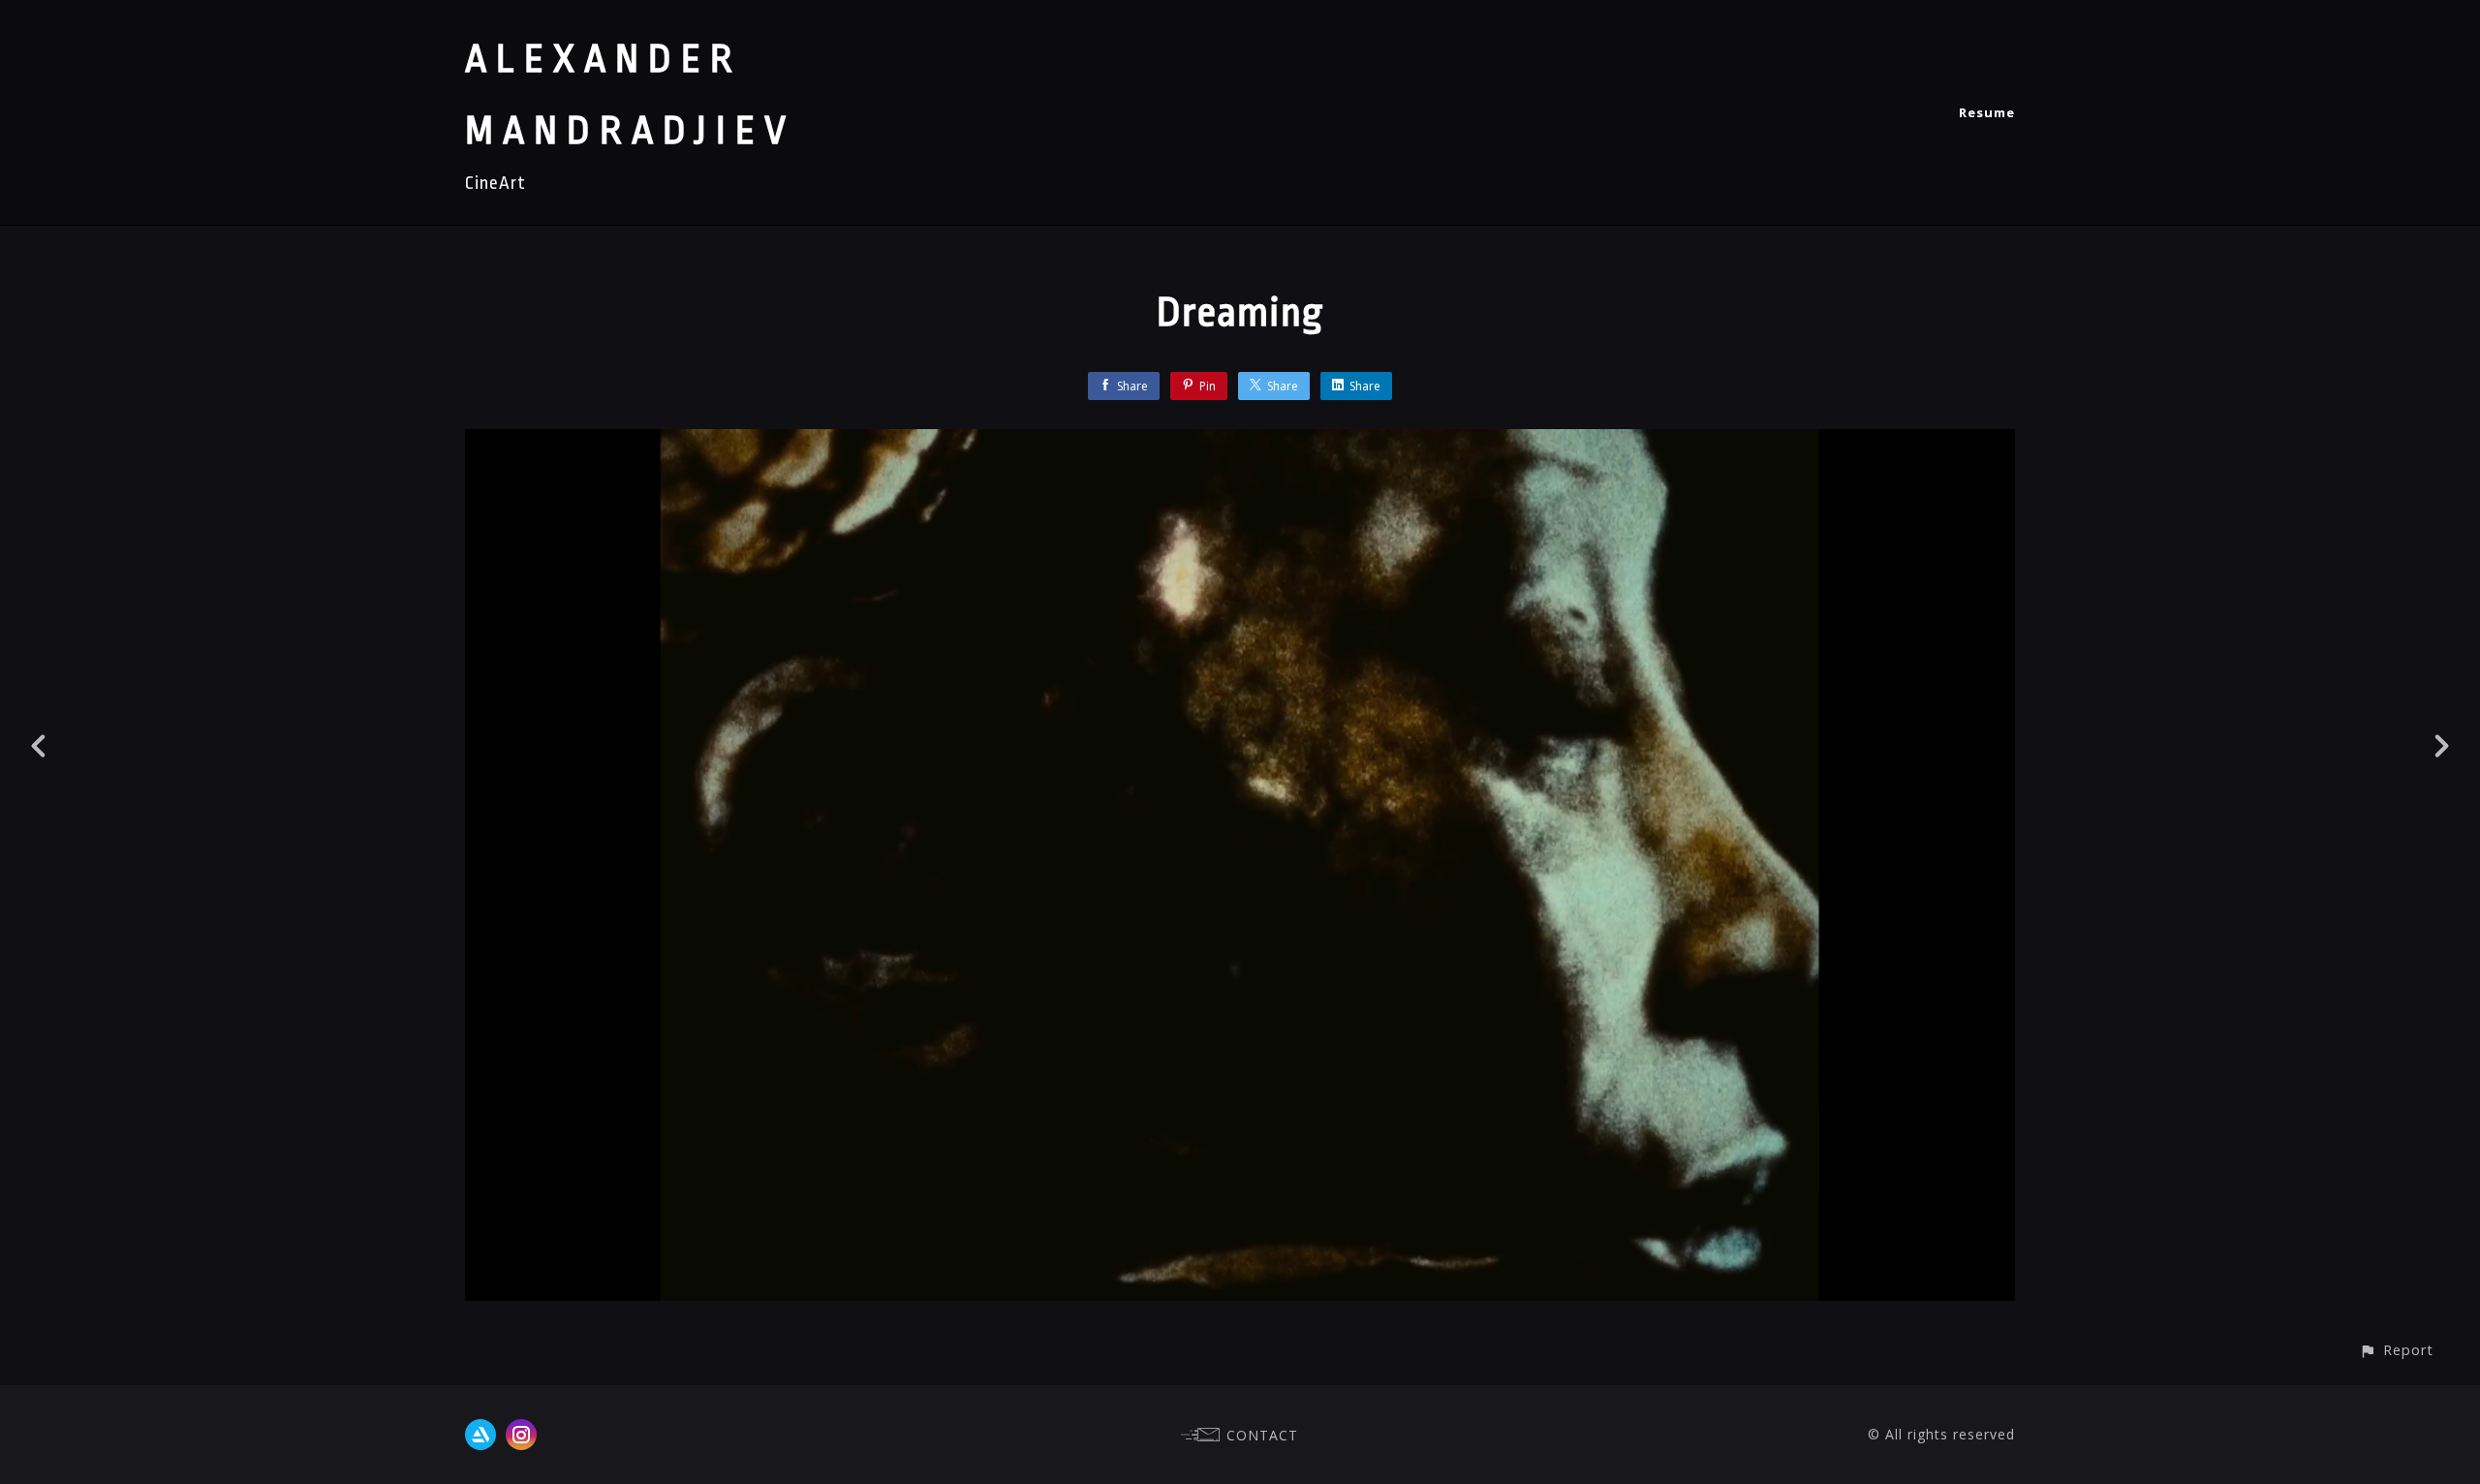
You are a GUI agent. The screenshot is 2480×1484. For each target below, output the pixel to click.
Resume (1987, 112)
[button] (2396, 1350)
